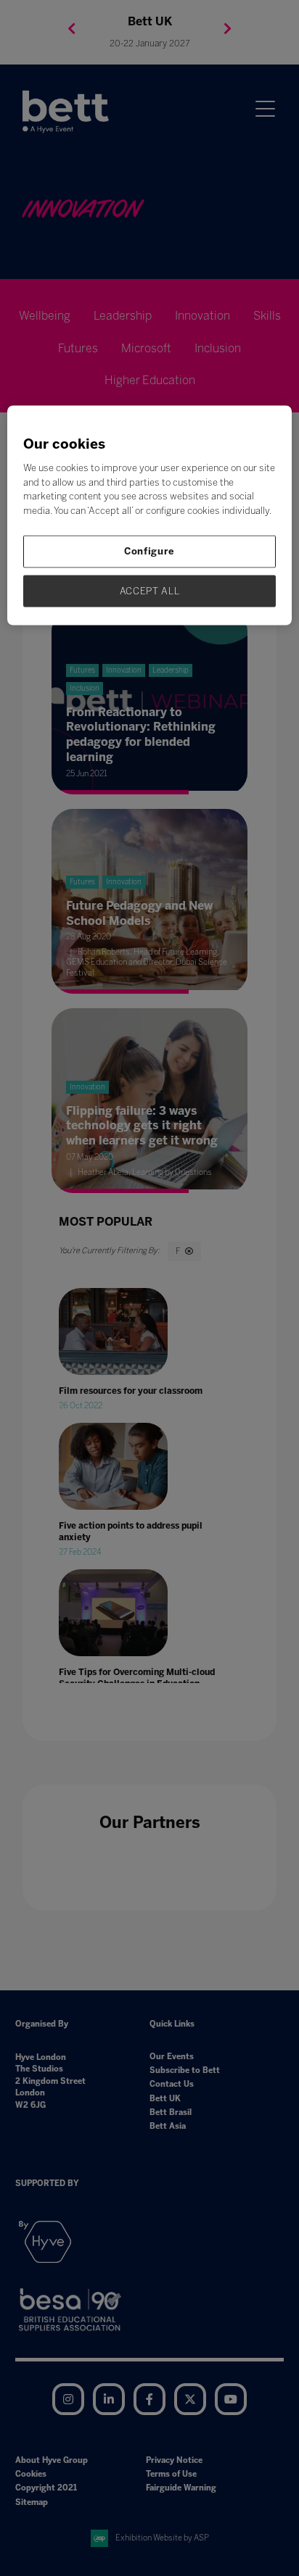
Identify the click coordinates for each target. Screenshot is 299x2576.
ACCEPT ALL (150, 590)
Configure (149, 551)
